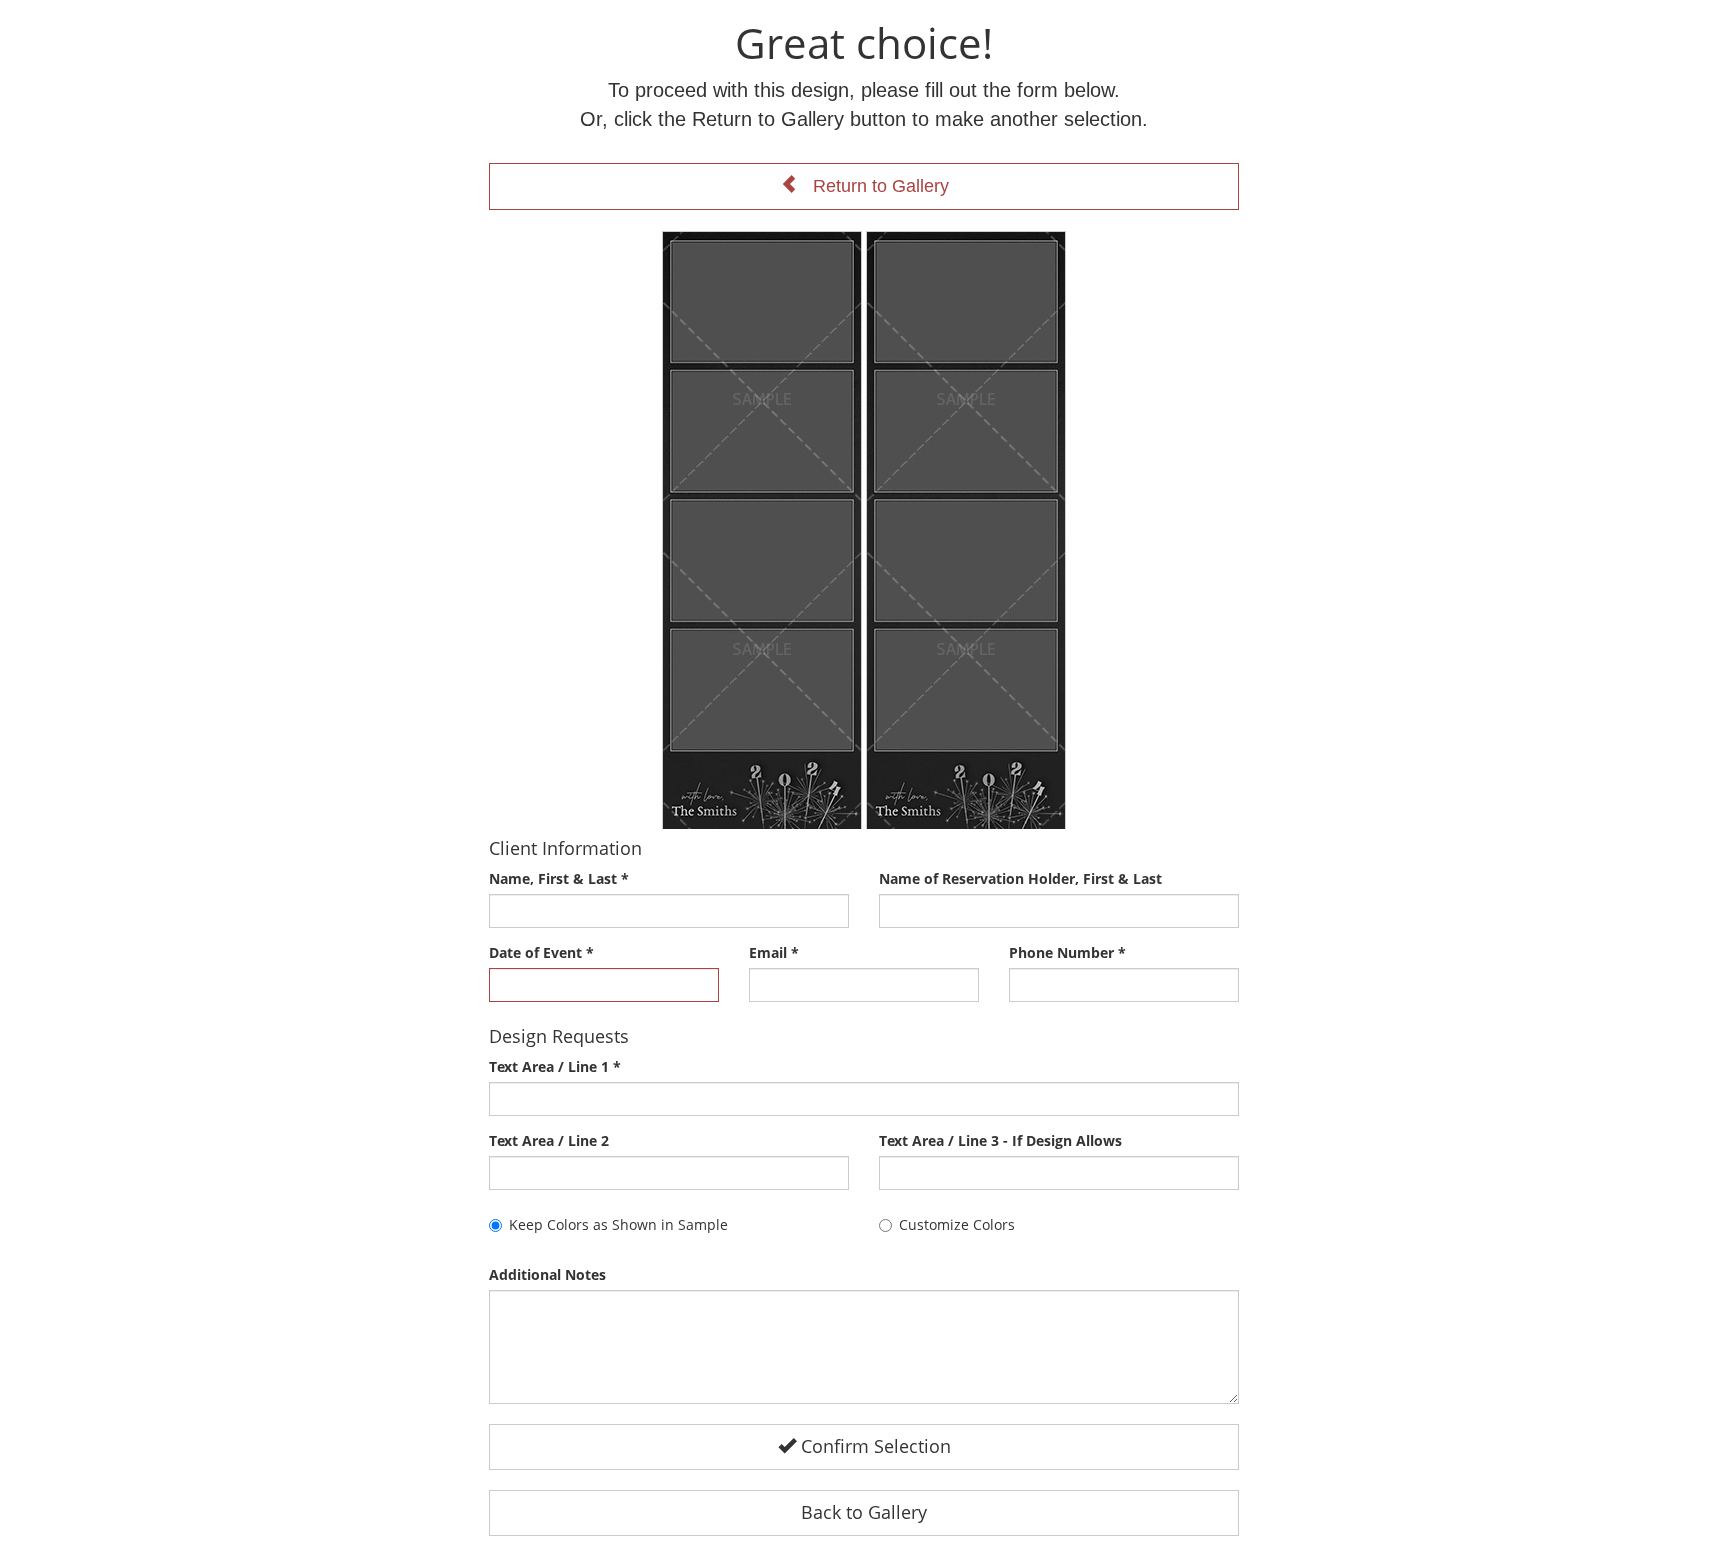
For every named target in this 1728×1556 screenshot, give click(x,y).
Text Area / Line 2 (549, 1140)
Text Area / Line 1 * (555, 1066)
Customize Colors (957, 1224)
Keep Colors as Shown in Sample (618, 1224)
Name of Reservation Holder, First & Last (1020, 878)
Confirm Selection (873, 1446)
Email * (774, 952)
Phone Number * (1067, 952)
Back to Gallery (864, 1512)
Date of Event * (541, 952)
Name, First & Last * (559, 878)
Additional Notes (547, 1274)
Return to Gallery (873, 186)
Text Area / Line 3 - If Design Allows (1000, 1140)
